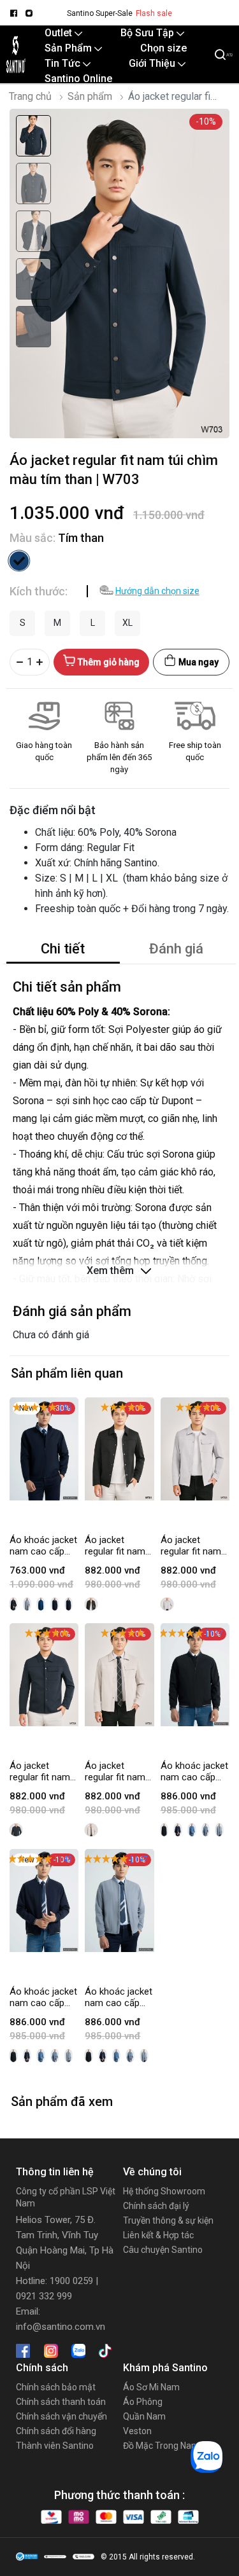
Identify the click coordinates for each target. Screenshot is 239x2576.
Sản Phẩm (69, 48)
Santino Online (78, 79)
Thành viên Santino (55, 2446)
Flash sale (154, 13)
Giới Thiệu (153, 63)
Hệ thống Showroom (164, 2191)
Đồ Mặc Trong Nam (161, 2446)
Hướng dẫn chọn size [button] (157, 591)
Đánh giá (176, 949)
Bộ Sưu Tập (148, 33)
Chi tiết (63, 949)
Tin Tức (64, 63)
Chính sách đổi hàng (56, 2431)
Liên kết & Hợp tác (158, 2235)
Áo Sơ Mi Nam (151, 2387)
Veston (137, 2431)
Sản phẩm (90, 96)
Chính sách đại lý (156, 2206)
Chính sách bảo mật (56, 2387)
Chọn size (163, 48)
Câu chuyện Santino (163, 2250)
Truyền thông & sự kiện (168, 2220)
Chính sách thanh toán (61, 2402)
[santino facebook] (13, 13)
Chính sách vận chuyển (62, 2416)
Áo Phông (143, 2402)
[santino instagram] (29, 13)
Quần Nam (144, 2416)
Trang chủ (30, 96)
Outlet (60, 33)
